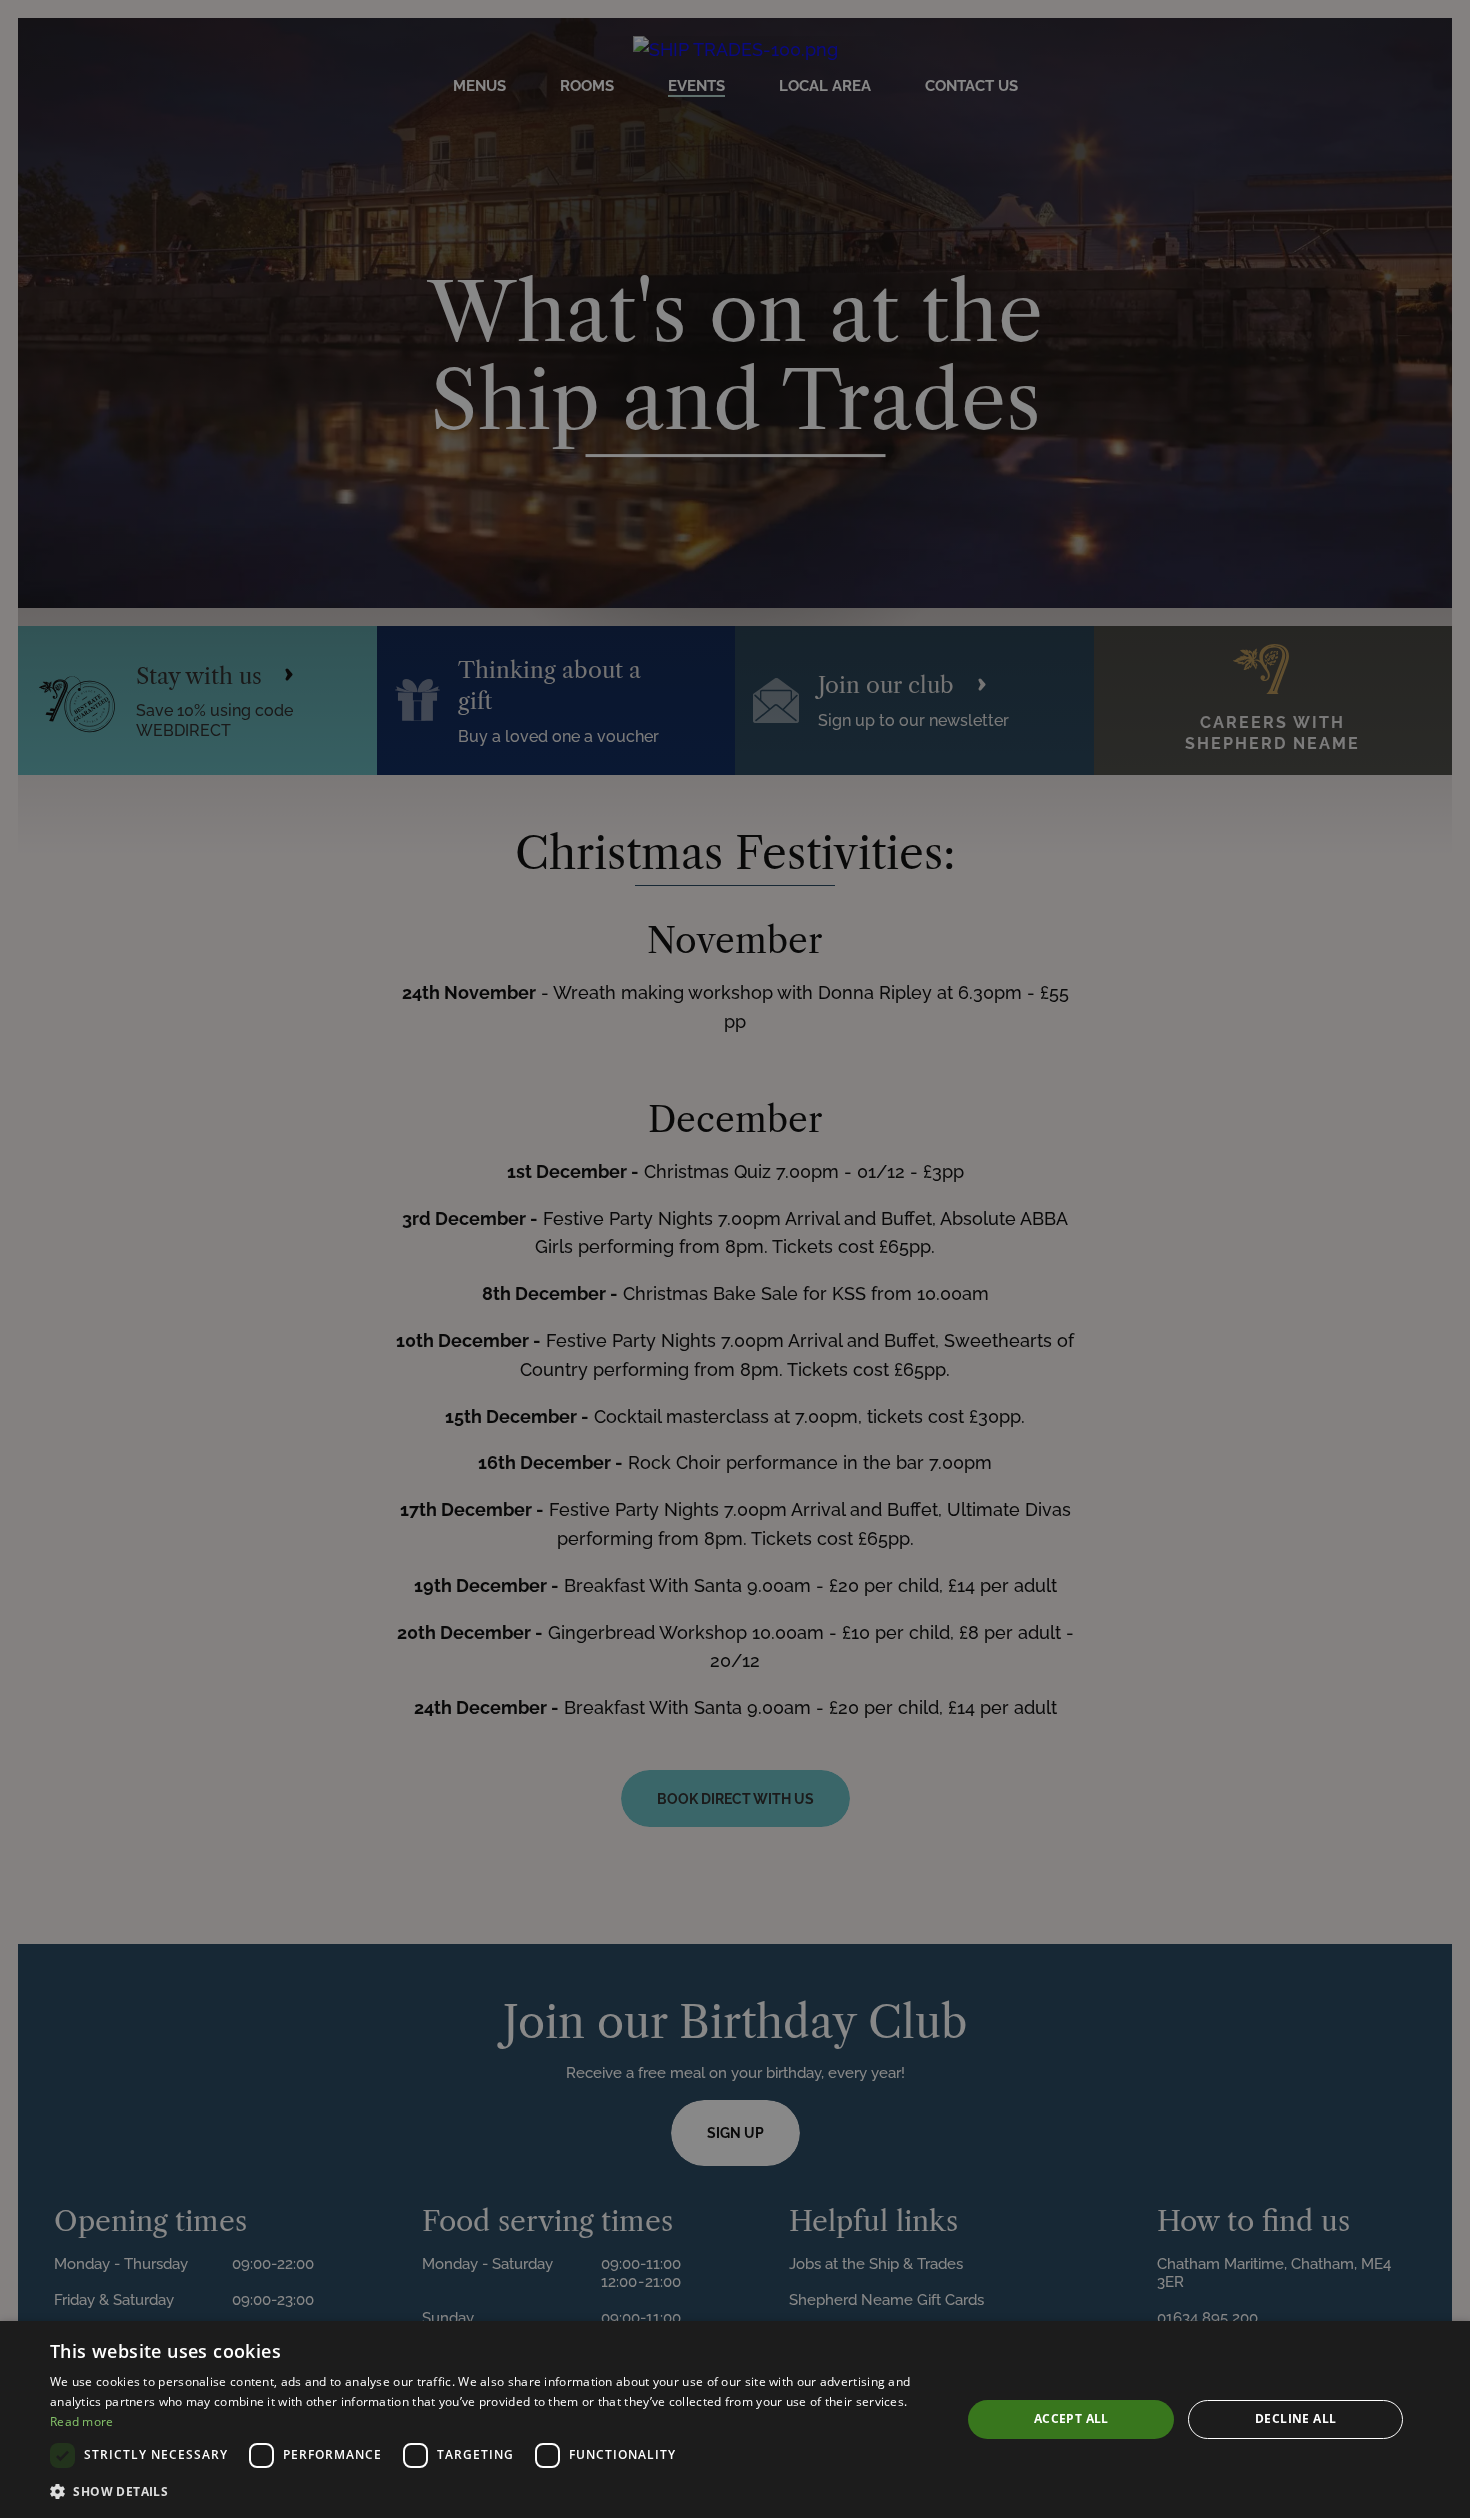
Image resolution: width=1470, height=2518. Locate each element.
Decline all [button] (1295, 2418)
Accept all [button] (1071, 2418)
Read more (82, 2421)
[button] (492, 2491)
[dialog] (735, 2419)
